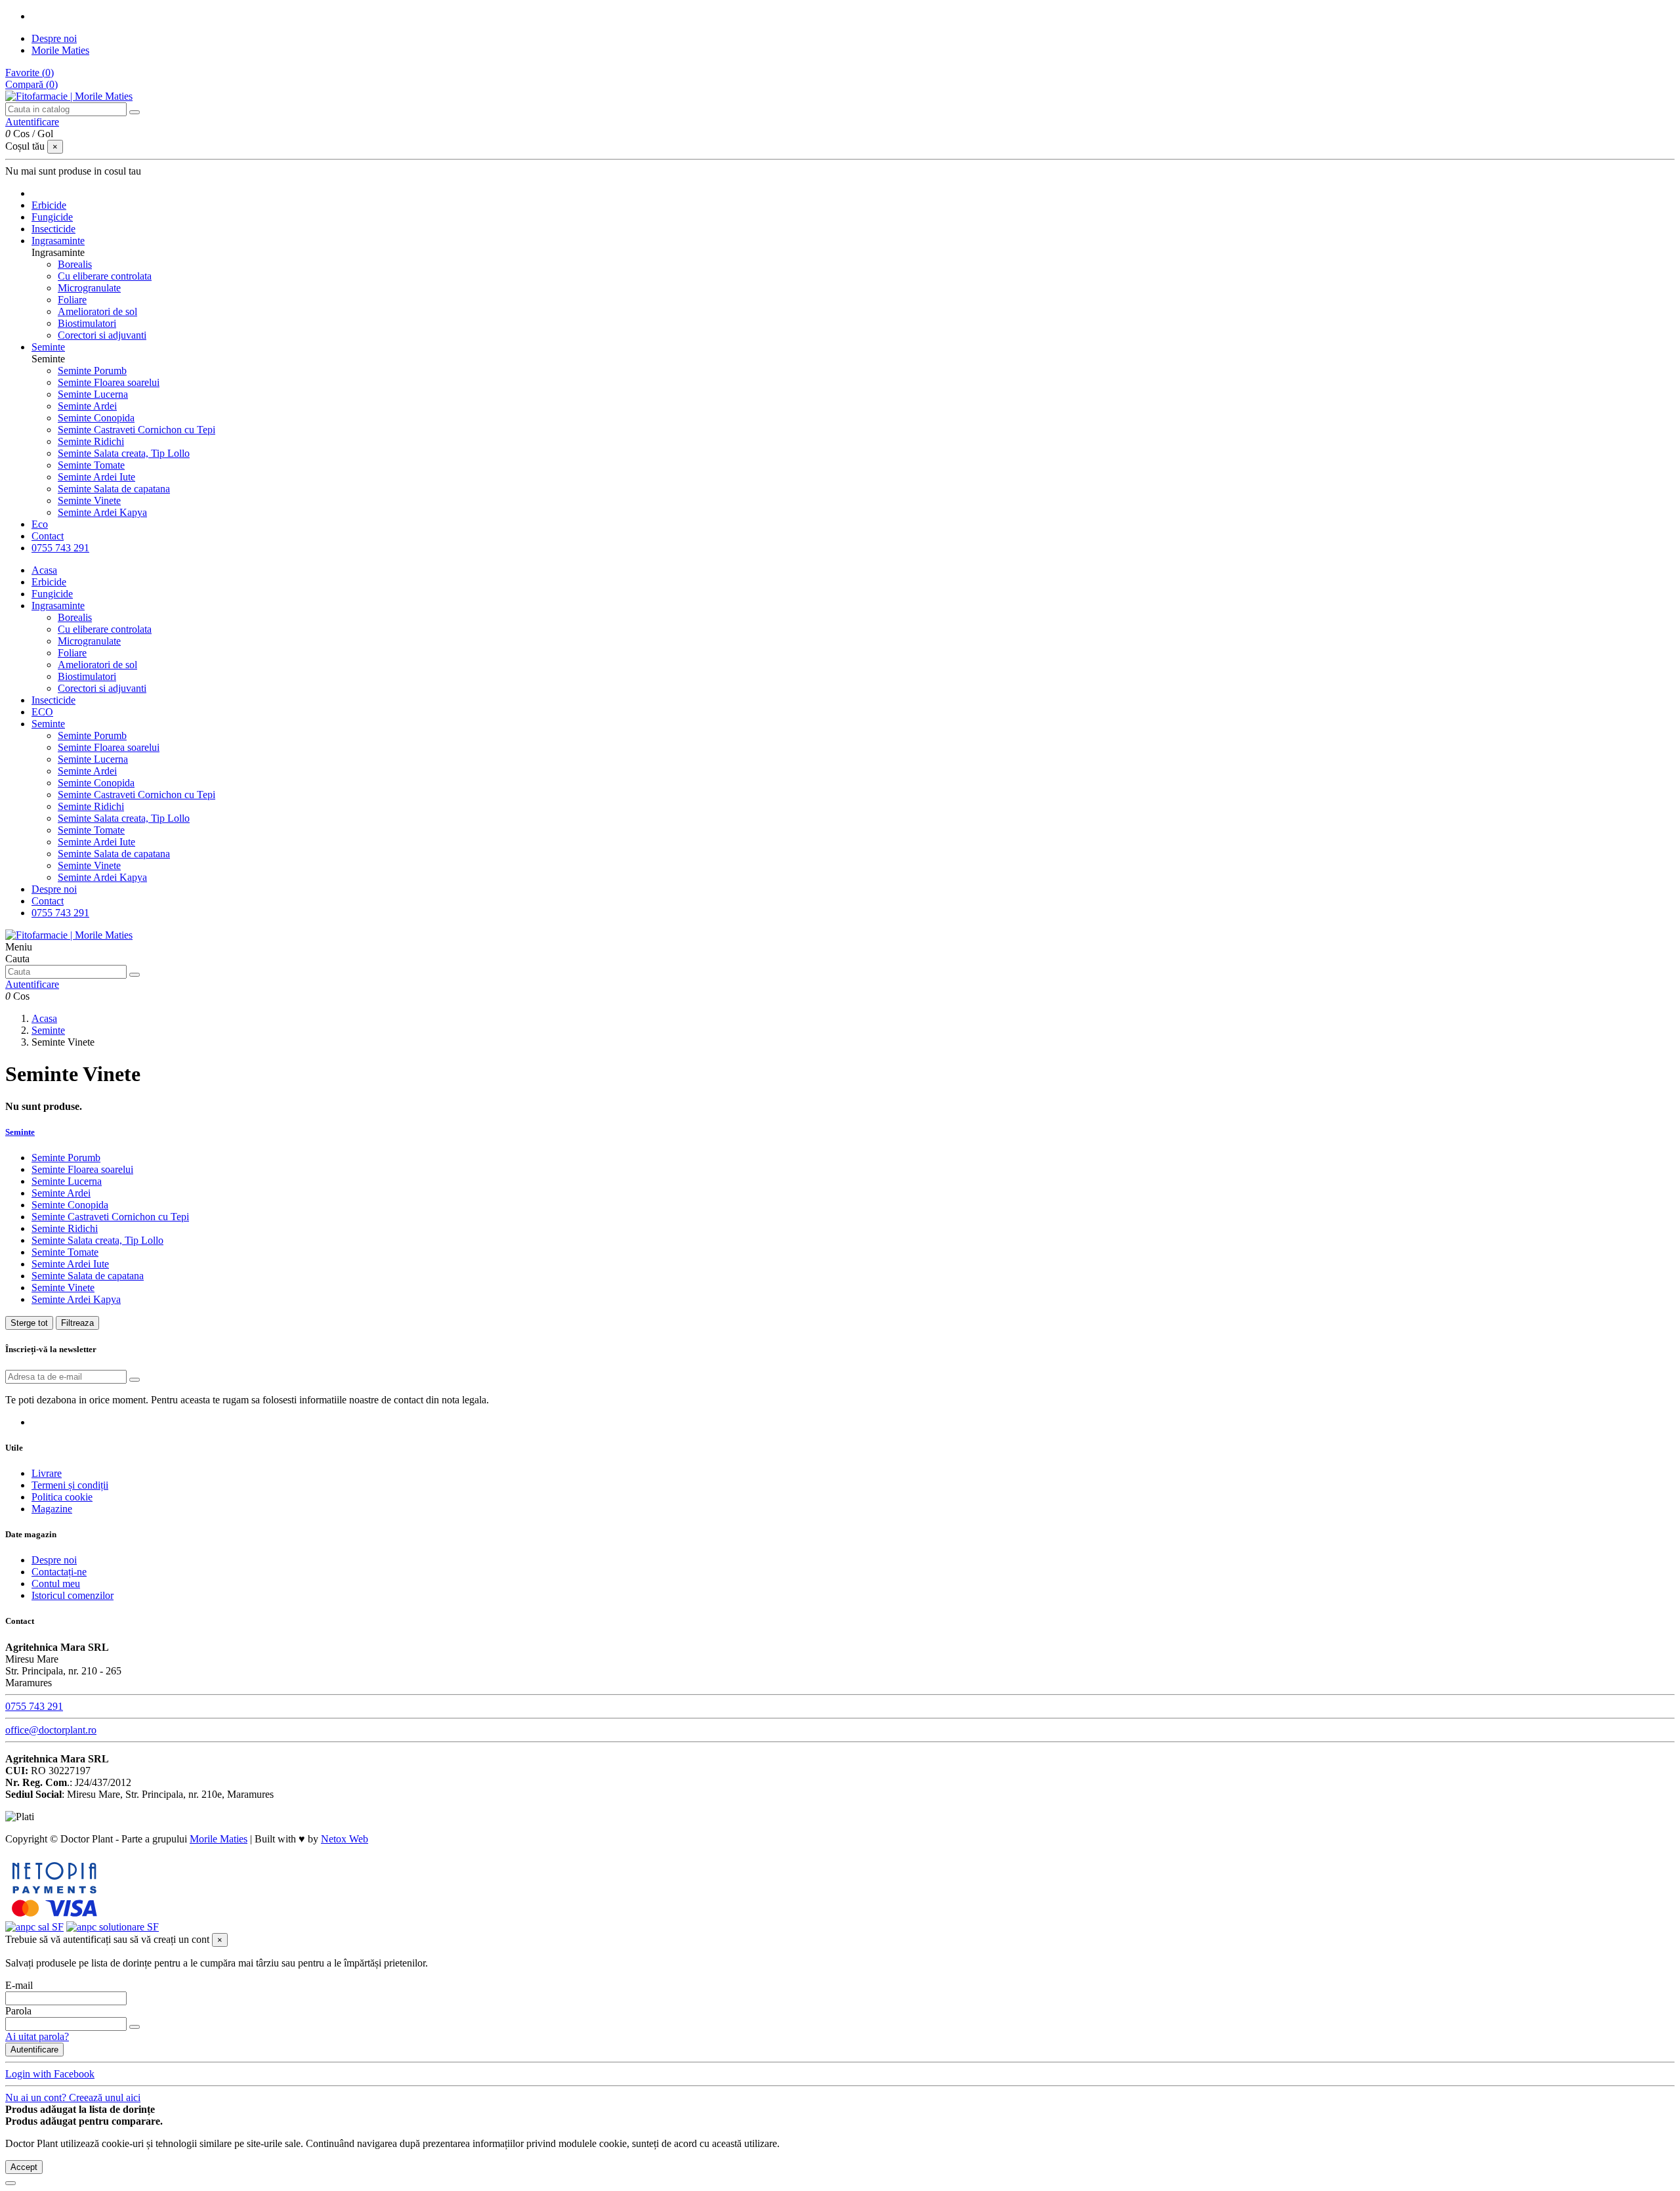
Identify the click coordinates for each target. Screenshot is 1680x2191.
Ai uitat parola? (37, 2036)
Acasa (44, 570)
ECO (42, 712)
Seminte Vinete (89, 500)
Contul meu (56, 1584)
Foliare (72, 300)
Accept (24, 2167)
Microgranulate (89, 288)
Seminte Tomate (91, 465)
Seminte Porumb (92, 371)
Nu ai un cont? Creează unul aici (73, 2097)
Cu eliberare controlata (105, 276)
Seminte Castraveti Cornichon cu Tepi (136, 430)
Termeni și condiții (70, 1485)
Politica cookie (62, 1497)
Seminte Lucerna (93, 394)
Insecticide (53, 700)
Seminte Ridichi (91, 441)
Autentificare (34, 2050)
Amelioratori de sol (97, 311)
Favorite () (30, 73)
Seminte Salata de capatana (114, 489)
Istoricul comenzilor (73, 1595)
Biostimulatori (87, 323)
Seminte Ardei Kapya (102, 512)
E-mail (19, 1985)
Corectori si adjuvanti (102, 335)
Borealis (75, 264)
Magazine (52, 1509)
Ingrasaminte (58, 606)
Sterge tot (29, 1323)
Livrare (47, 1473)
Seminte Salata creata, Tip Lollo (124, 453)
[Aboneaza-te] (135, 1380)
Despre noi (54, 38)
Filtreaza (77, 1323)
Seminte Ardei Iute (96, 477)
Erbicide (49, 582)
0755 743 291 (60, 913)
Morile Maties (60, 50)
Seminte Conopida (96, 418)
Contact (48, 901)
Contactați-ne (59, 1572)
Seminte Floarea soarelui (109, 382)
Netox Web (345, 1839)
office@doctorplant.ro (51, 1730)
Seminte (48, 724)
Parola (18, 2011)
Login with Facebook (50, 2074)
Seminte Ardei (87, 406)
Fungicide (52, 594)
